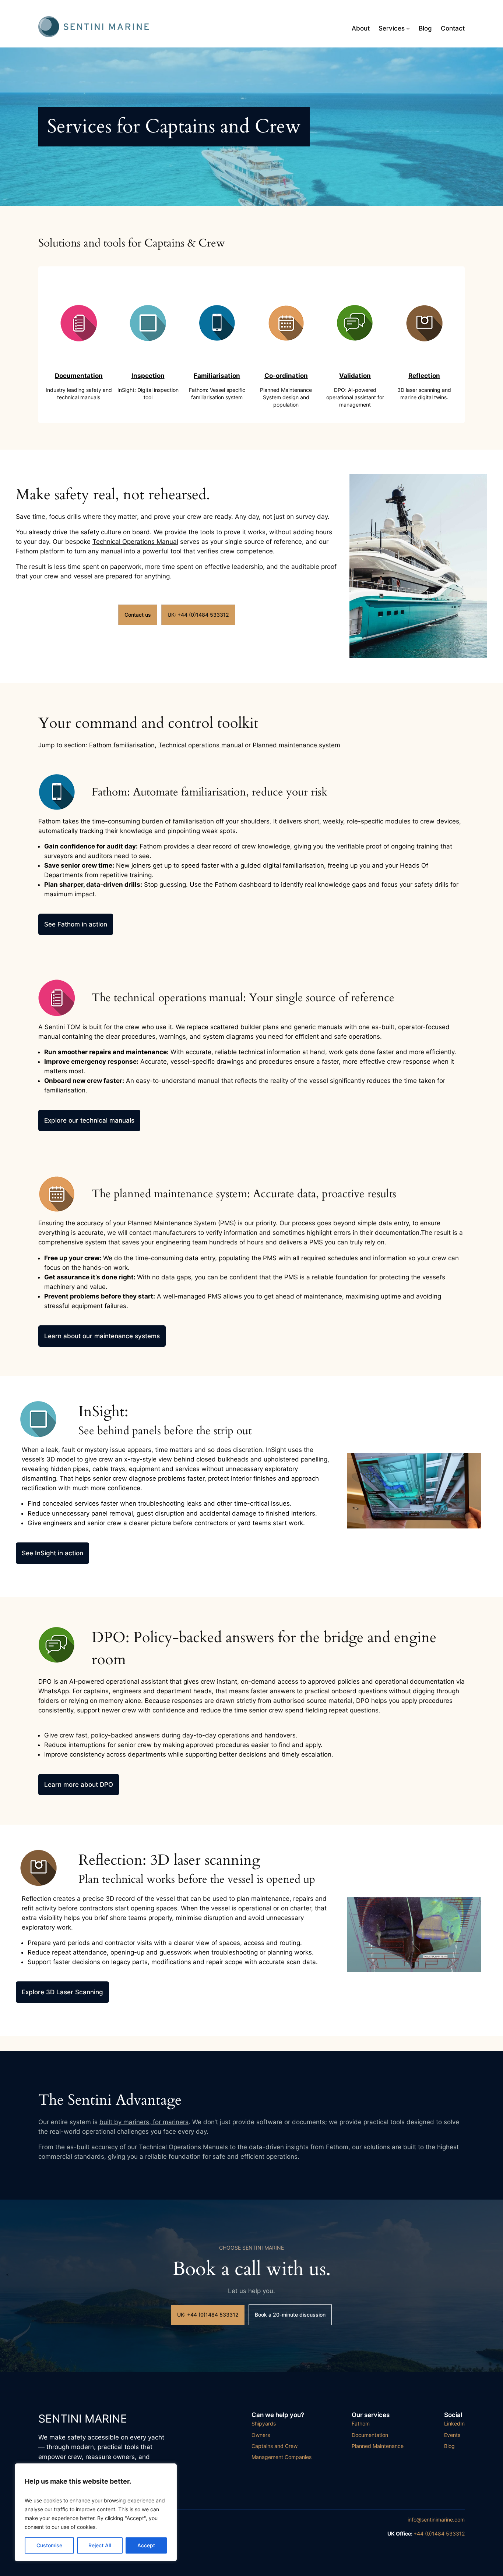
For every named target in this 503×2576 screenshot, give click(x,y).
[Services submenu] (408, 28)
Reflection (424, 376)
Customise (49, 2545)
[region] (96, 2512)
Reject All (100, 2545)
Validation (355, 376)
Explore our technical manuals (89, 1120)
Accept (146, 2545)
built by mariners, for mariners (144, 2122)
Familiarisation (217, 376)
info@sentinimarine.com (436, 2520)
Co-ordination (286, 376)
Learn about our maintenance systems (102, 1336)
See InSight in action (52, 1553)
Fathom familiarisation (122, 745)
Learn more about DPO (79, 1785)
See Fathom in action (76, 924)
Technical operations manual (201, 745)
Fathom (27, 551)
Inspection (148, 376)
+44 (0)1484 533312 (439, 2534)
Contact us (138, 615)
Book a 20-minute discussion (290, 2315)
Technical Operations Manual (135, 542)
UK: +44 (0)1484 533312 (198, 615)
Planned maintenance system (296, 745)
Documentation (79, 376)
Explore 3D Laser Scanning (62, 1992)
